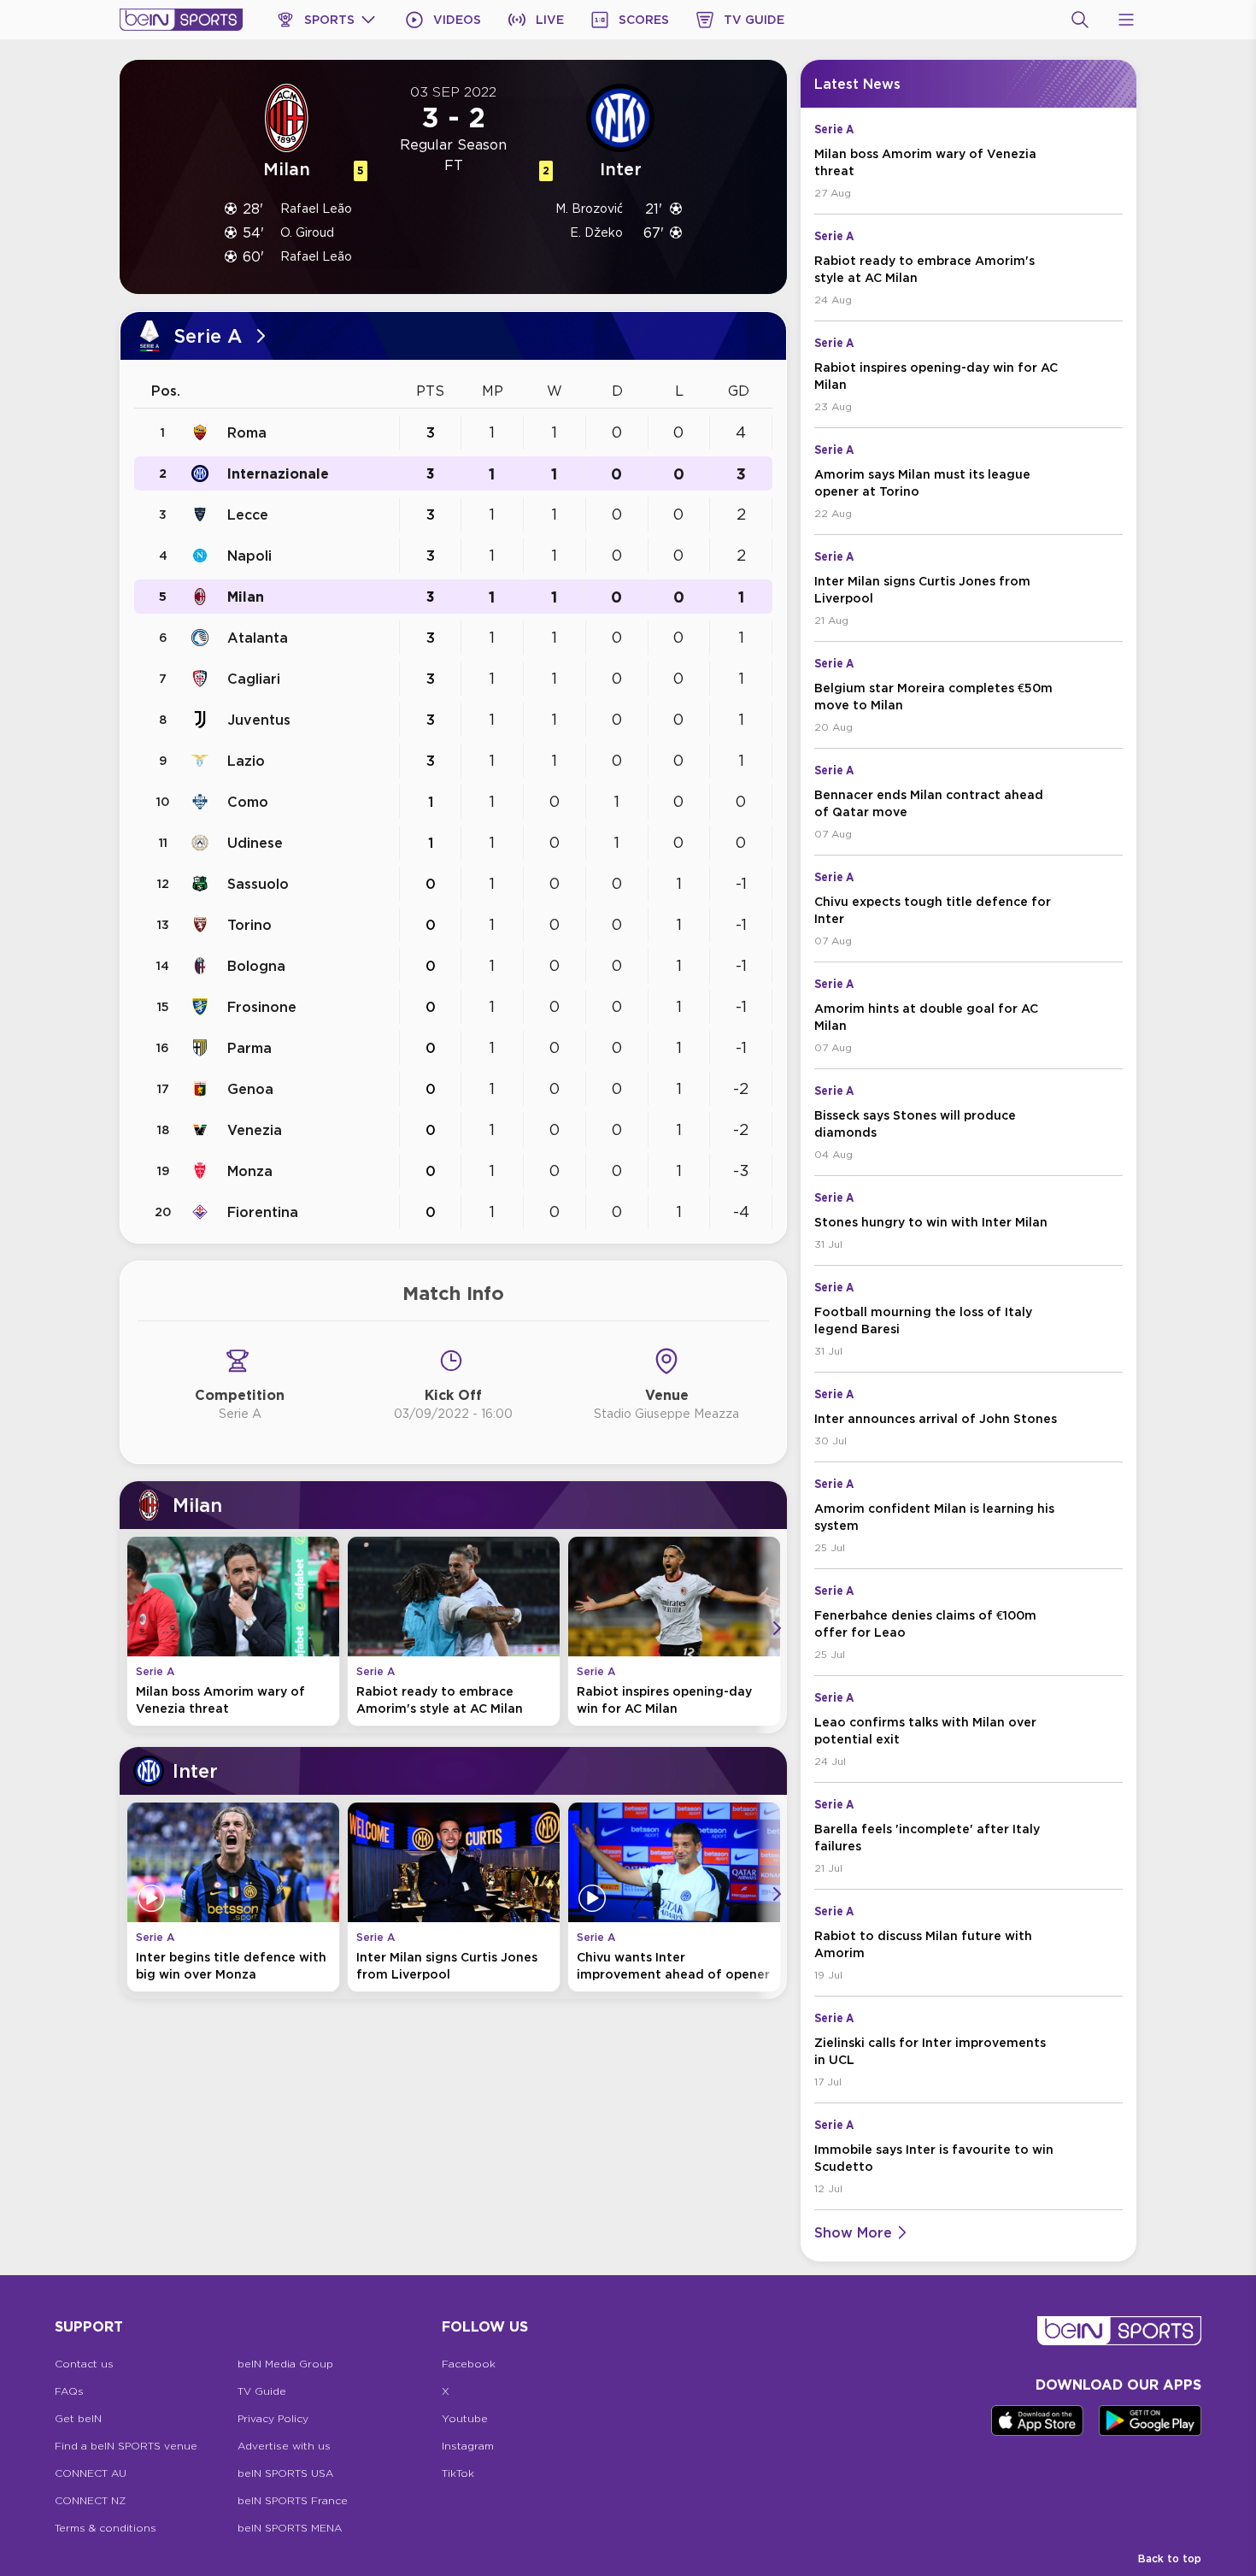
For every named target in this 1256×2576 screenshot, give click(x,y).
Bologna (256, 966)
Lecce (248, 515)
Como (248, 802)
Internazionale (278, 473)
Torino (249, 925)
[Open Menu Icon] (1126, 20)
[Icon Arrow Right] (777, 1628)
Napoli (249, 556)
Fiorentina (263, 1212)
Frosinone (262, 1007)
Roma (247, 432)
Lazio (246, 761)
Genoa (250, 1089)
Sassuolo (258, 884)
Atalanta (258, 638)
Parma (249, 1048)
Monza (250, 1171)
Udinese (255, 843)
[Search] (1080, 20)
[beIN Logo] (181, 20)
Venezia (255, 1130)
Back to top (1170, 2558)
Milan (246, 597)
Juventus (259, 720)
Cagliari (254, 679)
